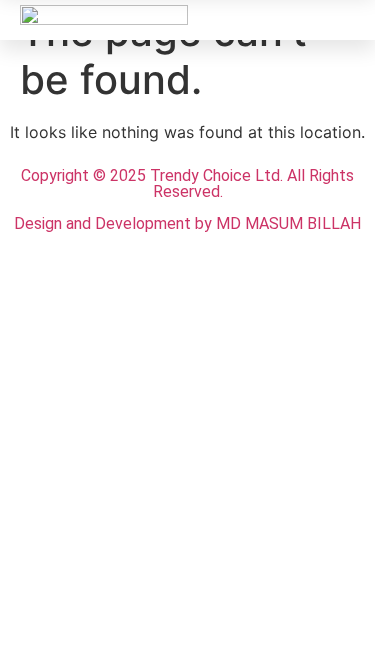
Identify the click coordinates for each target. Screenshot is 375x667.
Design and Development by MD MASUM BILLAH (187, 223)
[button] (340, 19)
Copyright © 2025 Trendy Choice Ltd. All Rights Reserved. (187, 183)
